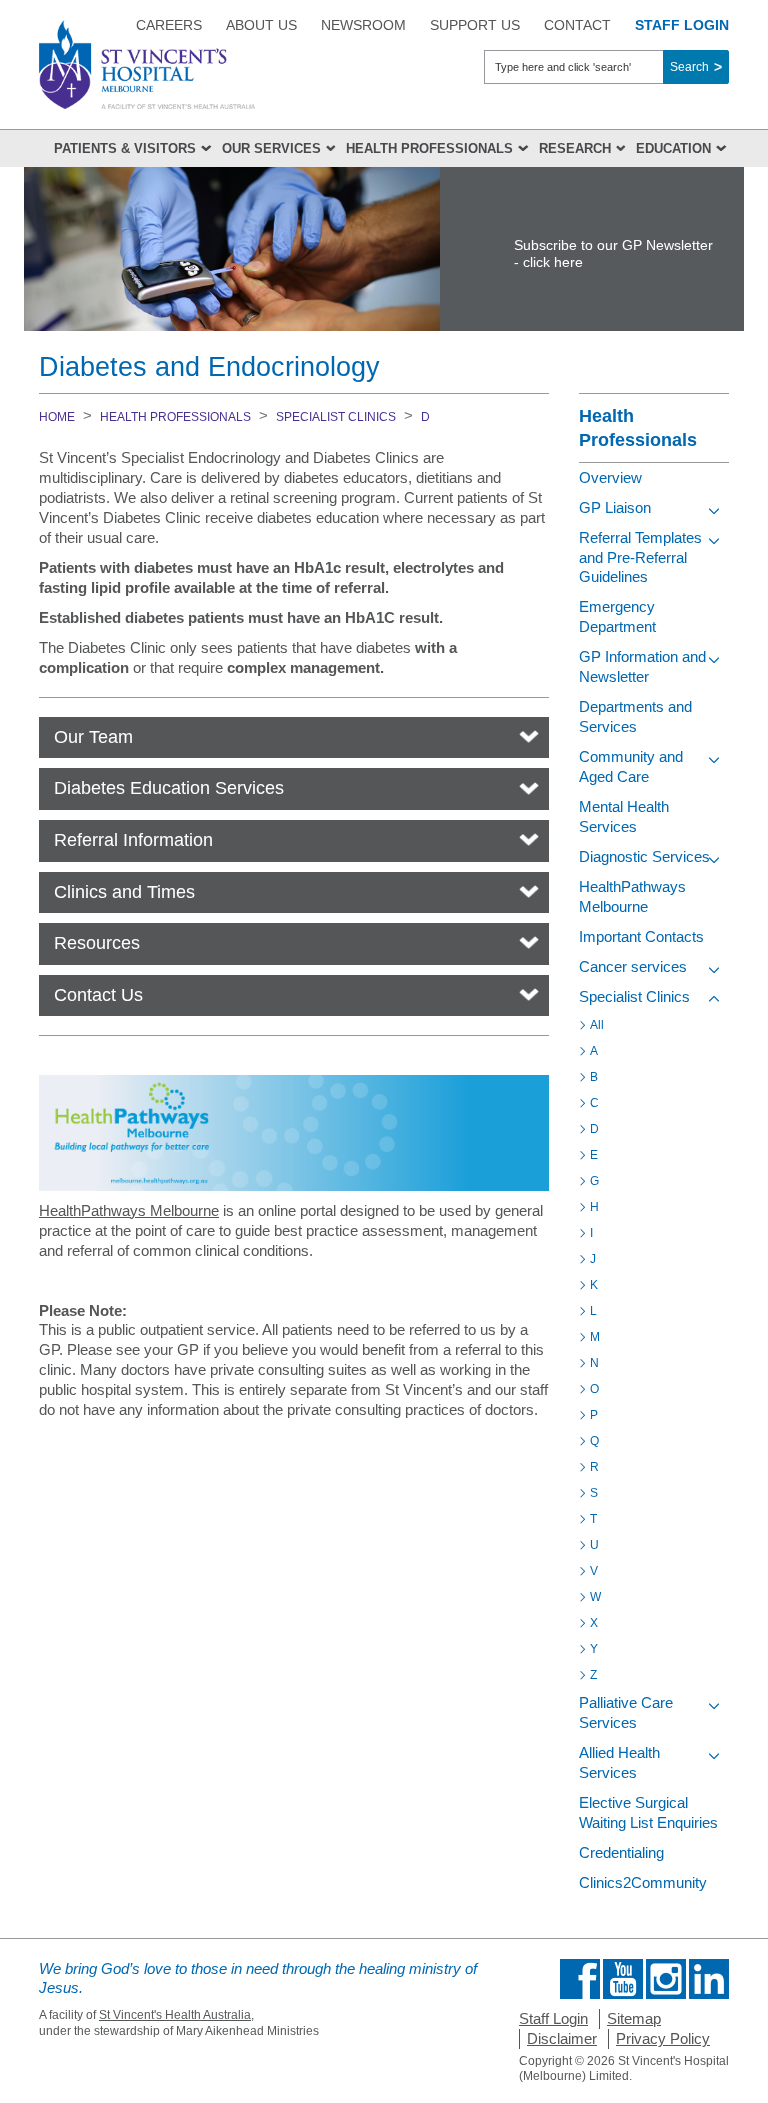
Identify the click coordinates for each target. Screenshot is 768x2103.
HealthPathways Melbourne (129, 1210)
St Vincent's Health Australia (175, 2015)
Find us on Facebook (580, 1979)
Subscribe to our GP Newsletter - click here (613, 253)
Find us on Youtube (623, 1979)
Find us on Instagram (666, 1979)
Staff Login (553, 2018)
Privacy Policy (663, 2038)
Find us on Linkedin (709, 1979)
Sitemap (634, 2018)
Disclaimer (562, 2038)
